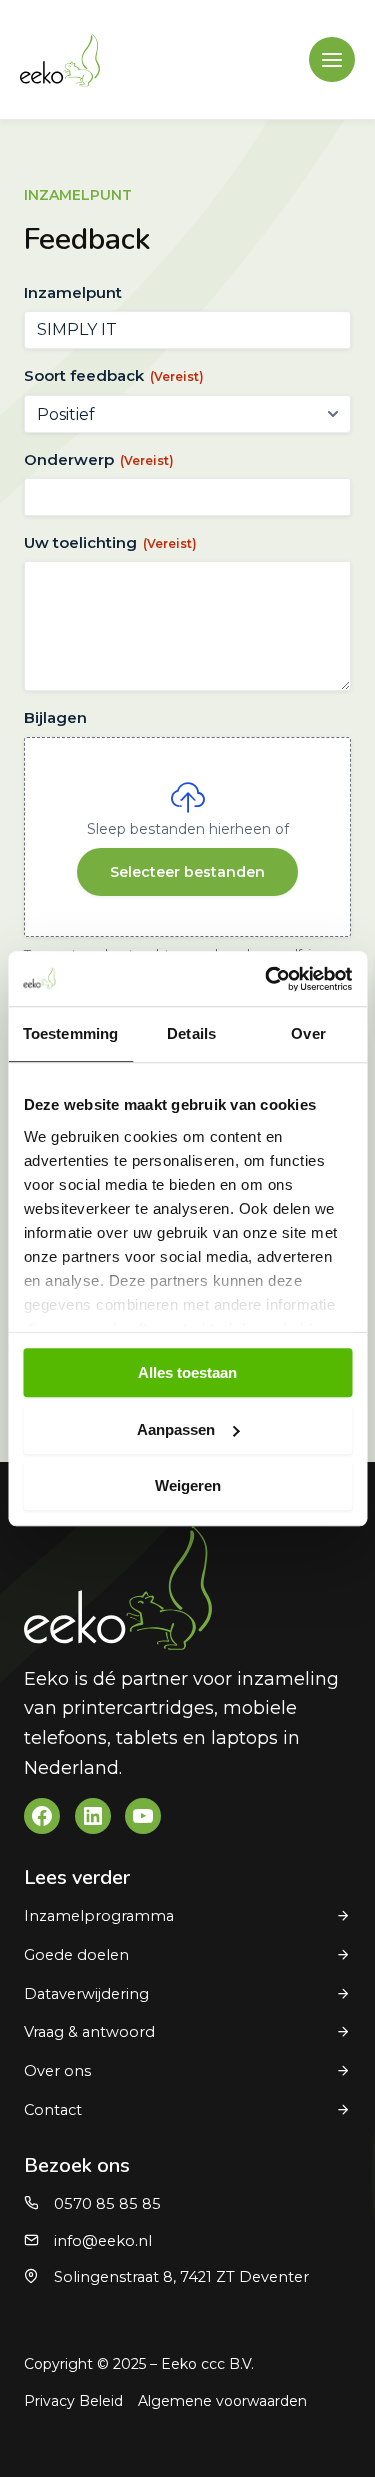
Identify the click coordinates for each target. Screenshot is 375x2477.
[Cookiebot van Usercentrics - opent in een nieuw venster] (267, 979)
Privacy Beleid (73, 2401)
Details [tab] (191, 1033)
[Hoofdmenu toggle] (332, 60)
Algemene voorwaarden (222, 2401)
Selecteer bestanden (187, 872)
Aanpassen (176, 1429)
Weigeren (188, 1485)
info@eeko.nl (103, 2241)
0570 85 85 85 (107, 2204)
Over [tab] (308, 1033)
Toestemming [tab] (70, 1033)
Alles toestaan (187, 1372)
